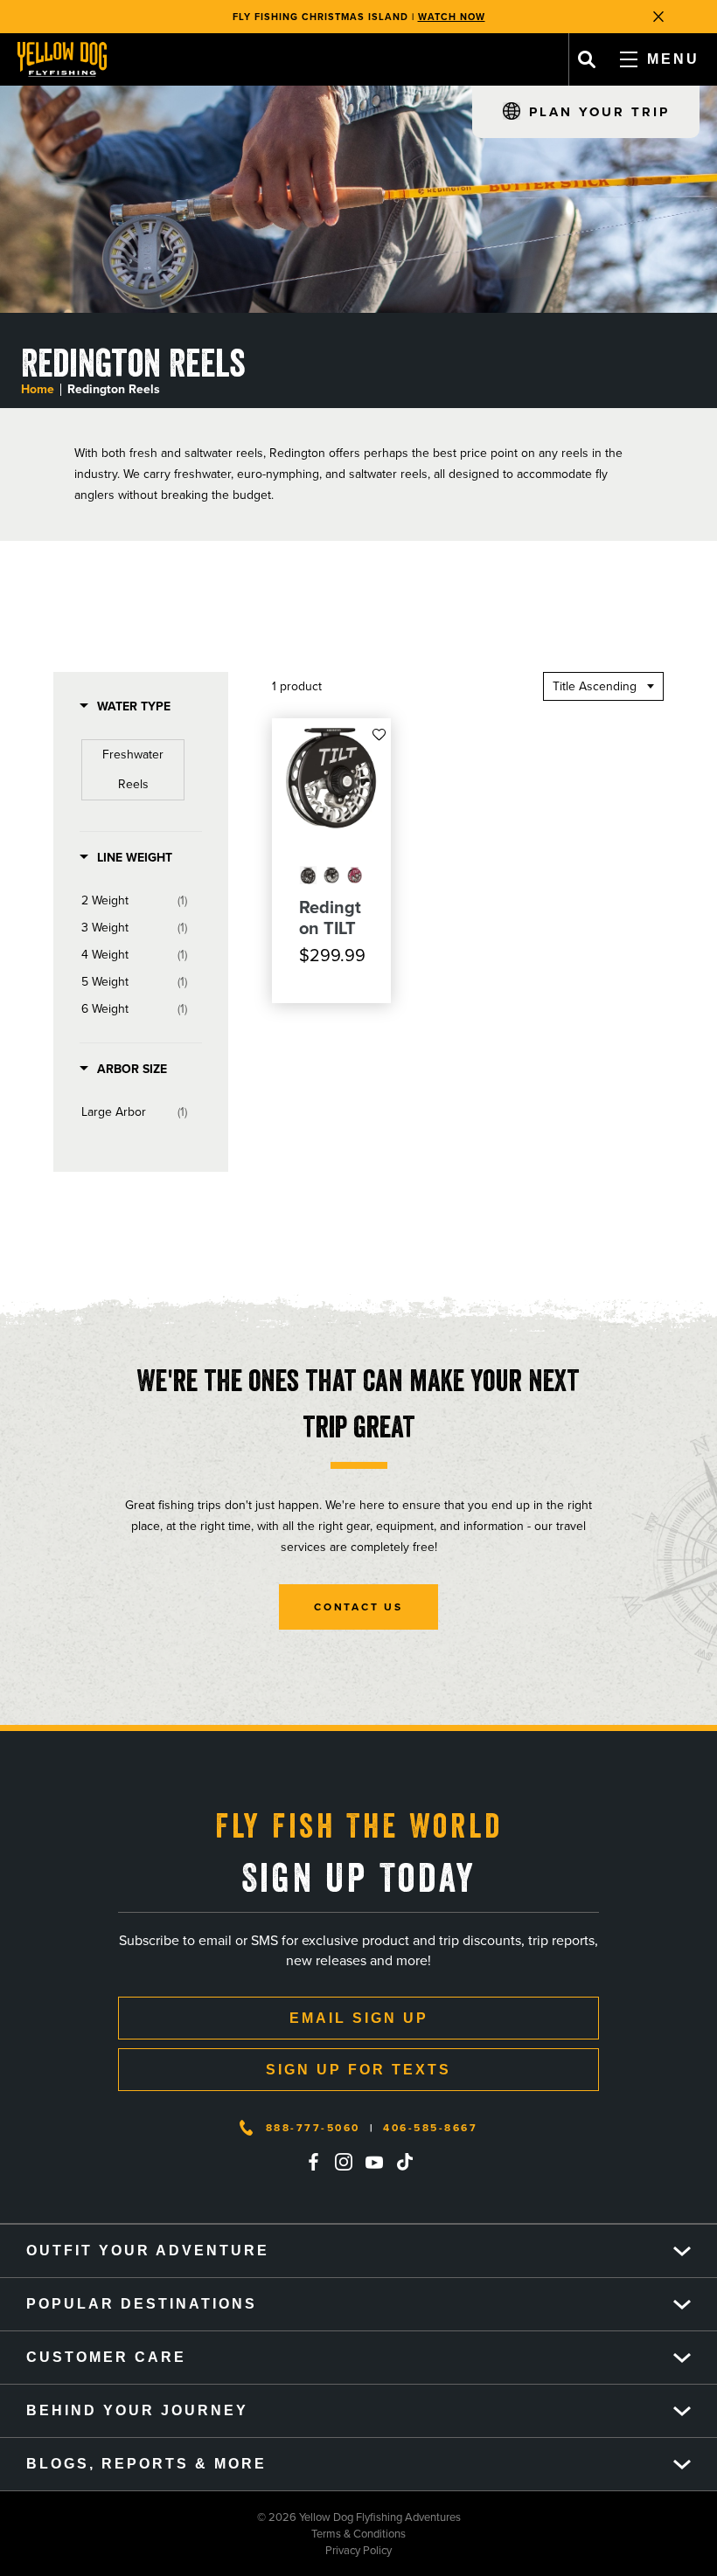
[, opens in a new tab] (313, 2162)
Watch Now (452, 17)
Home (38, 389)
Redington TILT (330, 918)
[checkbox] (133, 770)
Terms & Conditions (203, 2534)
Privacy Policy (196, 2550)
